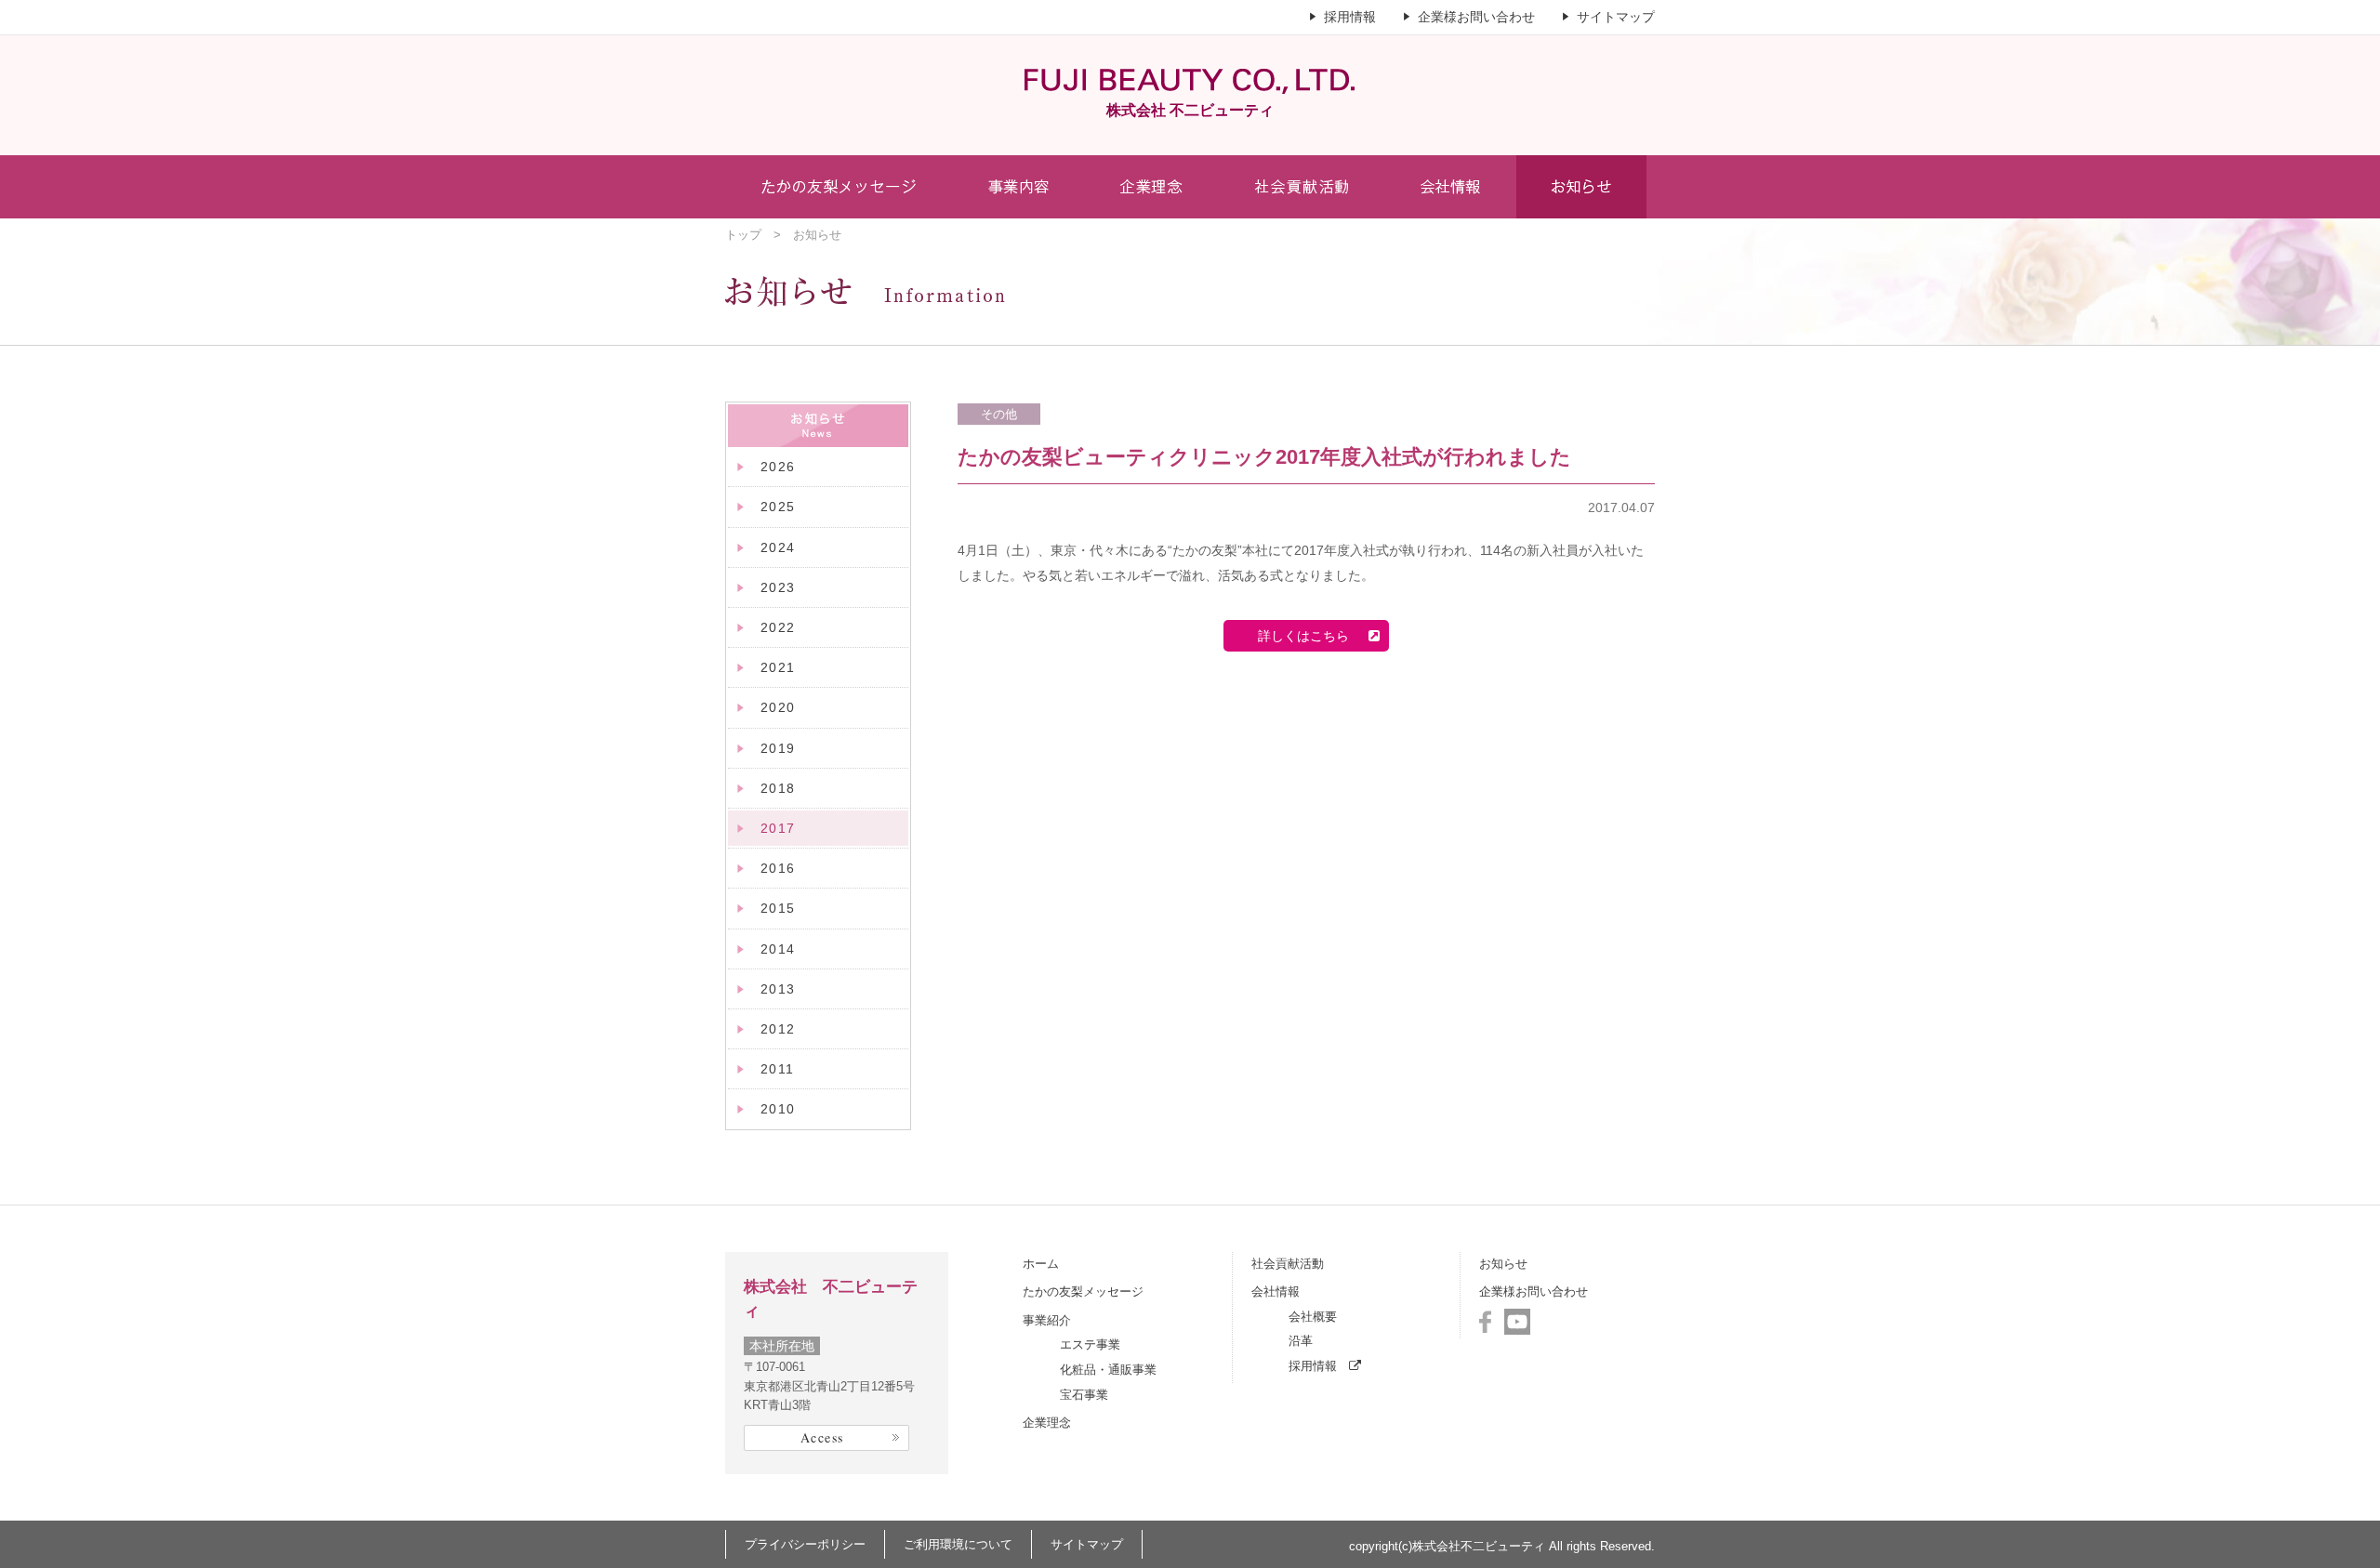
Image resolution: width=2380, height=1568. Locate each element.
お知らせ (1503, 1264)
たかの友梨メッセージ (1083, 1291)
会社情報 (1276, 1291)
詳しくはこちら (1303, 636)
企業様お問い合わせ (1476, 17)
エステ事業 (1090, 1344)
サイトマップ (1616, 17)
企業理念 (1047, 1423)
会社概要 (1313, 1317)
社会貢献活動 (1288, 1264)
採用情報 (1350, 17)
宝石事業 (1084, 1395)
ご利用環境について (958, 1544)
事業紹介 (1047, 1320)
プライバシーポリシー (805, 1544)
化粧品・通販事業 (1108, 1370)
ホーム (1041, 1264)
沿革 (1301, 1341)
